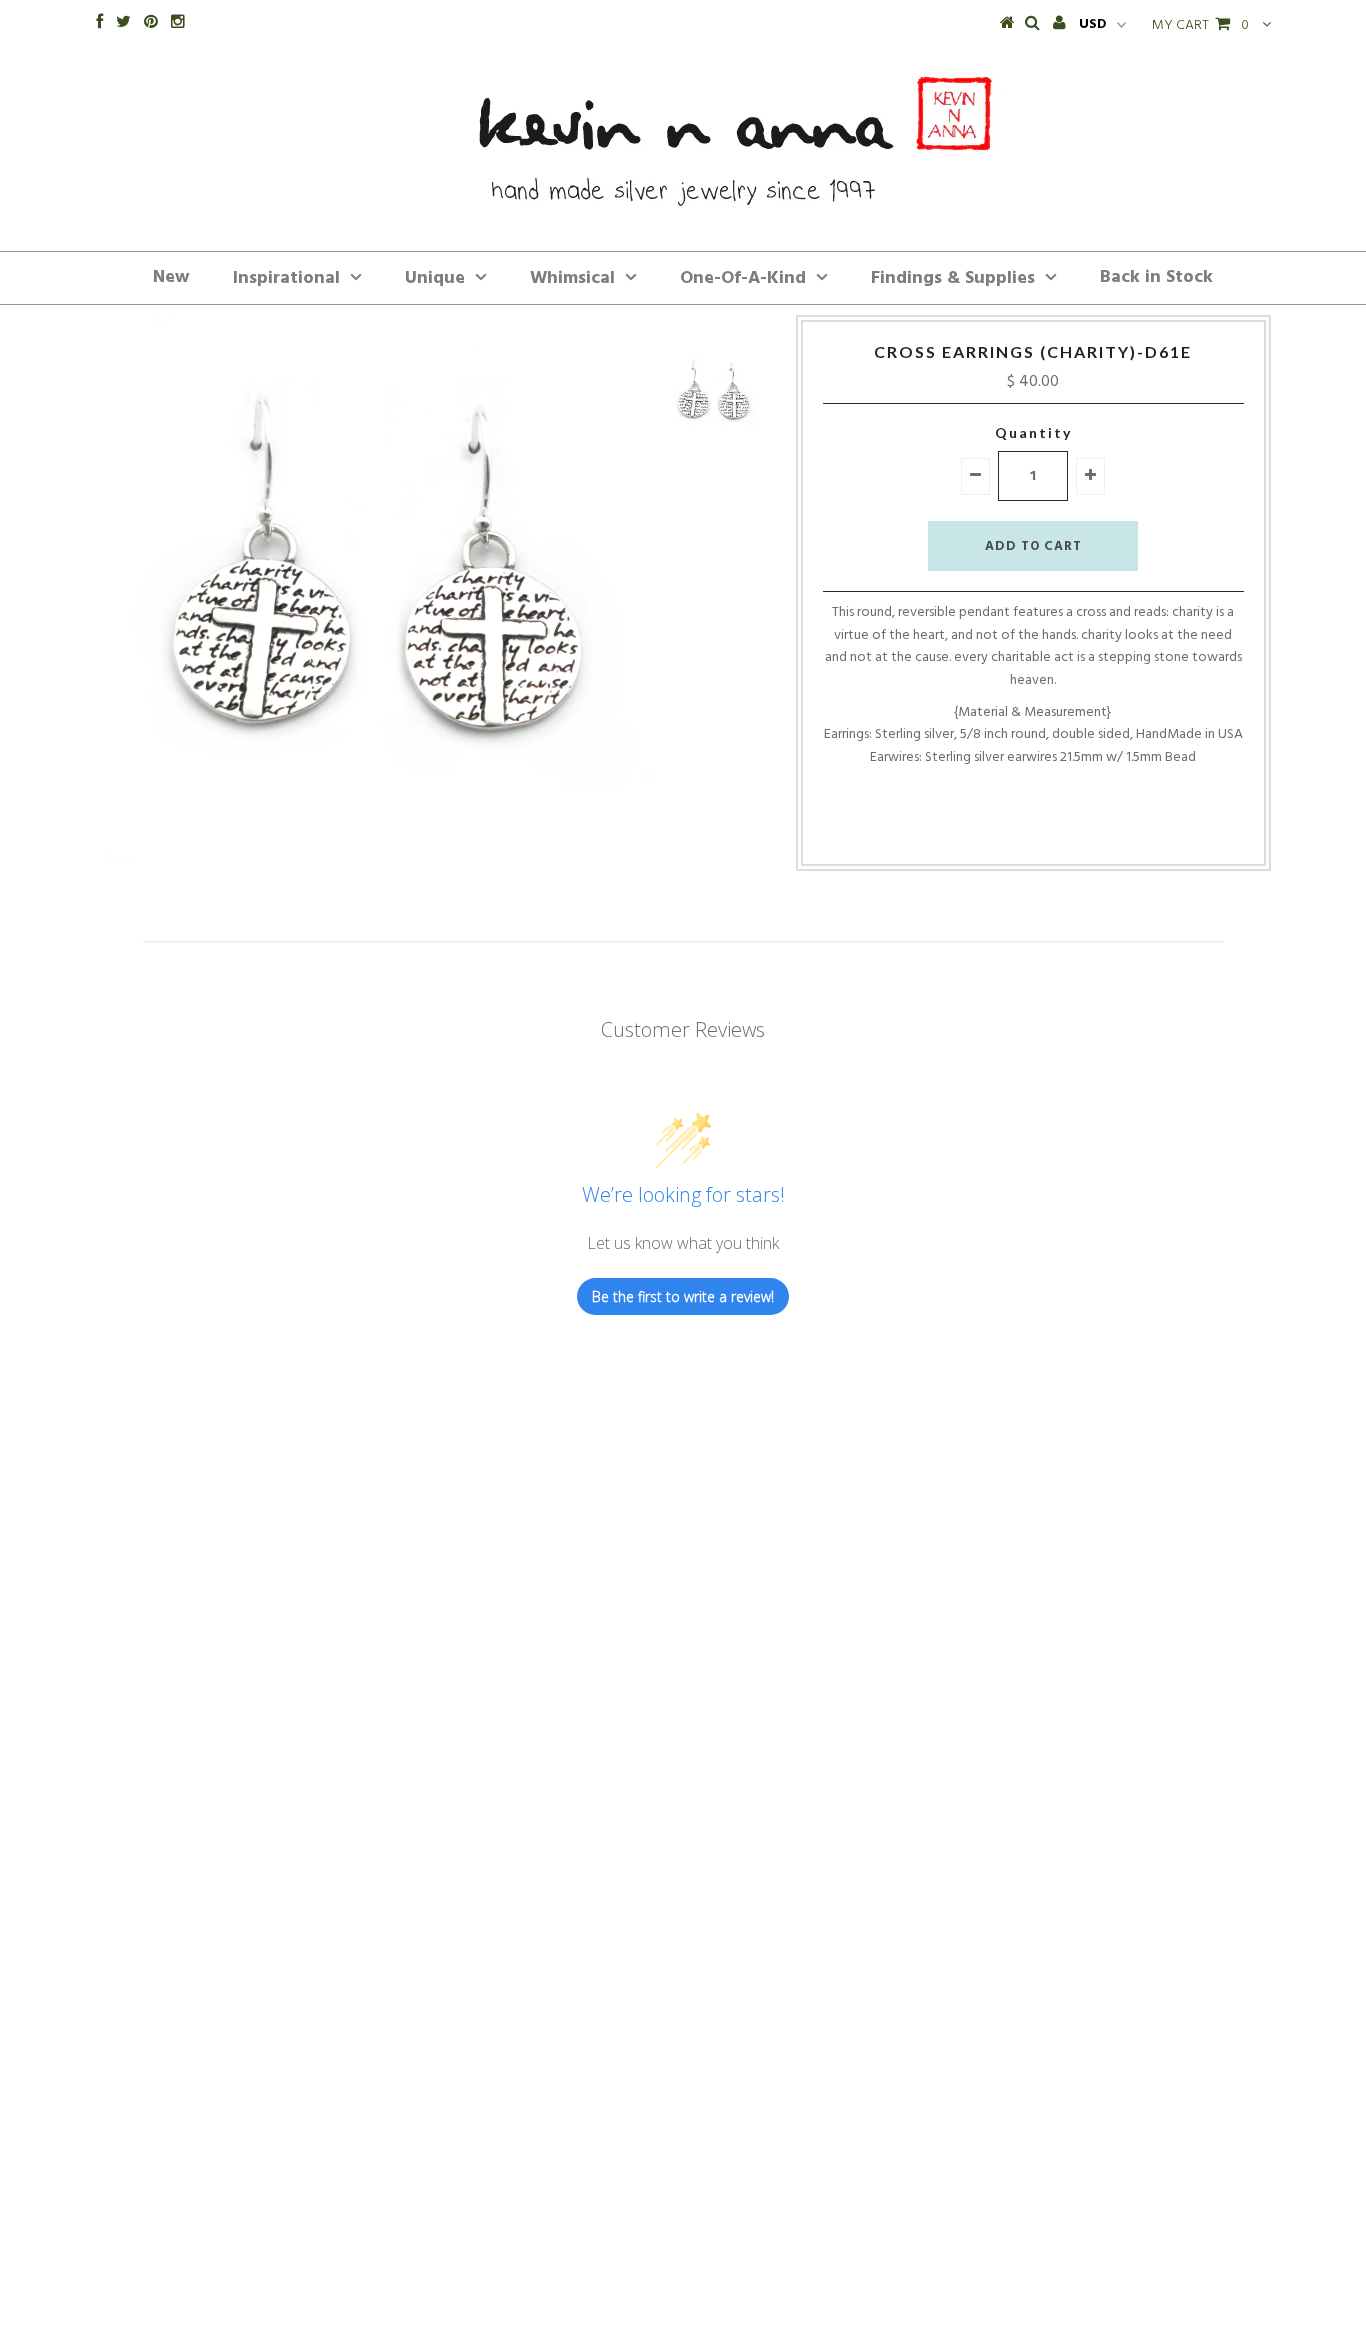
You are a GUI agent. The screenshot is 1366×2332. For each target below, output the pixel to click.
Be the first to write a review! (683, 1296)
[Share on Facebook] (995, 832)
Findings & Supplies (953, 278)
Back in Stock (1156, 277)
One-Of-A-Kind (743, 278)
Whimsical (572, 278)
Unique (435, 278)
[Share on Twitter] (1027, 832)
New (171, 277)
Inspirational (286, 278)
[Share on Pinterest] (1065, 832)
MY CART (1200, 25)
